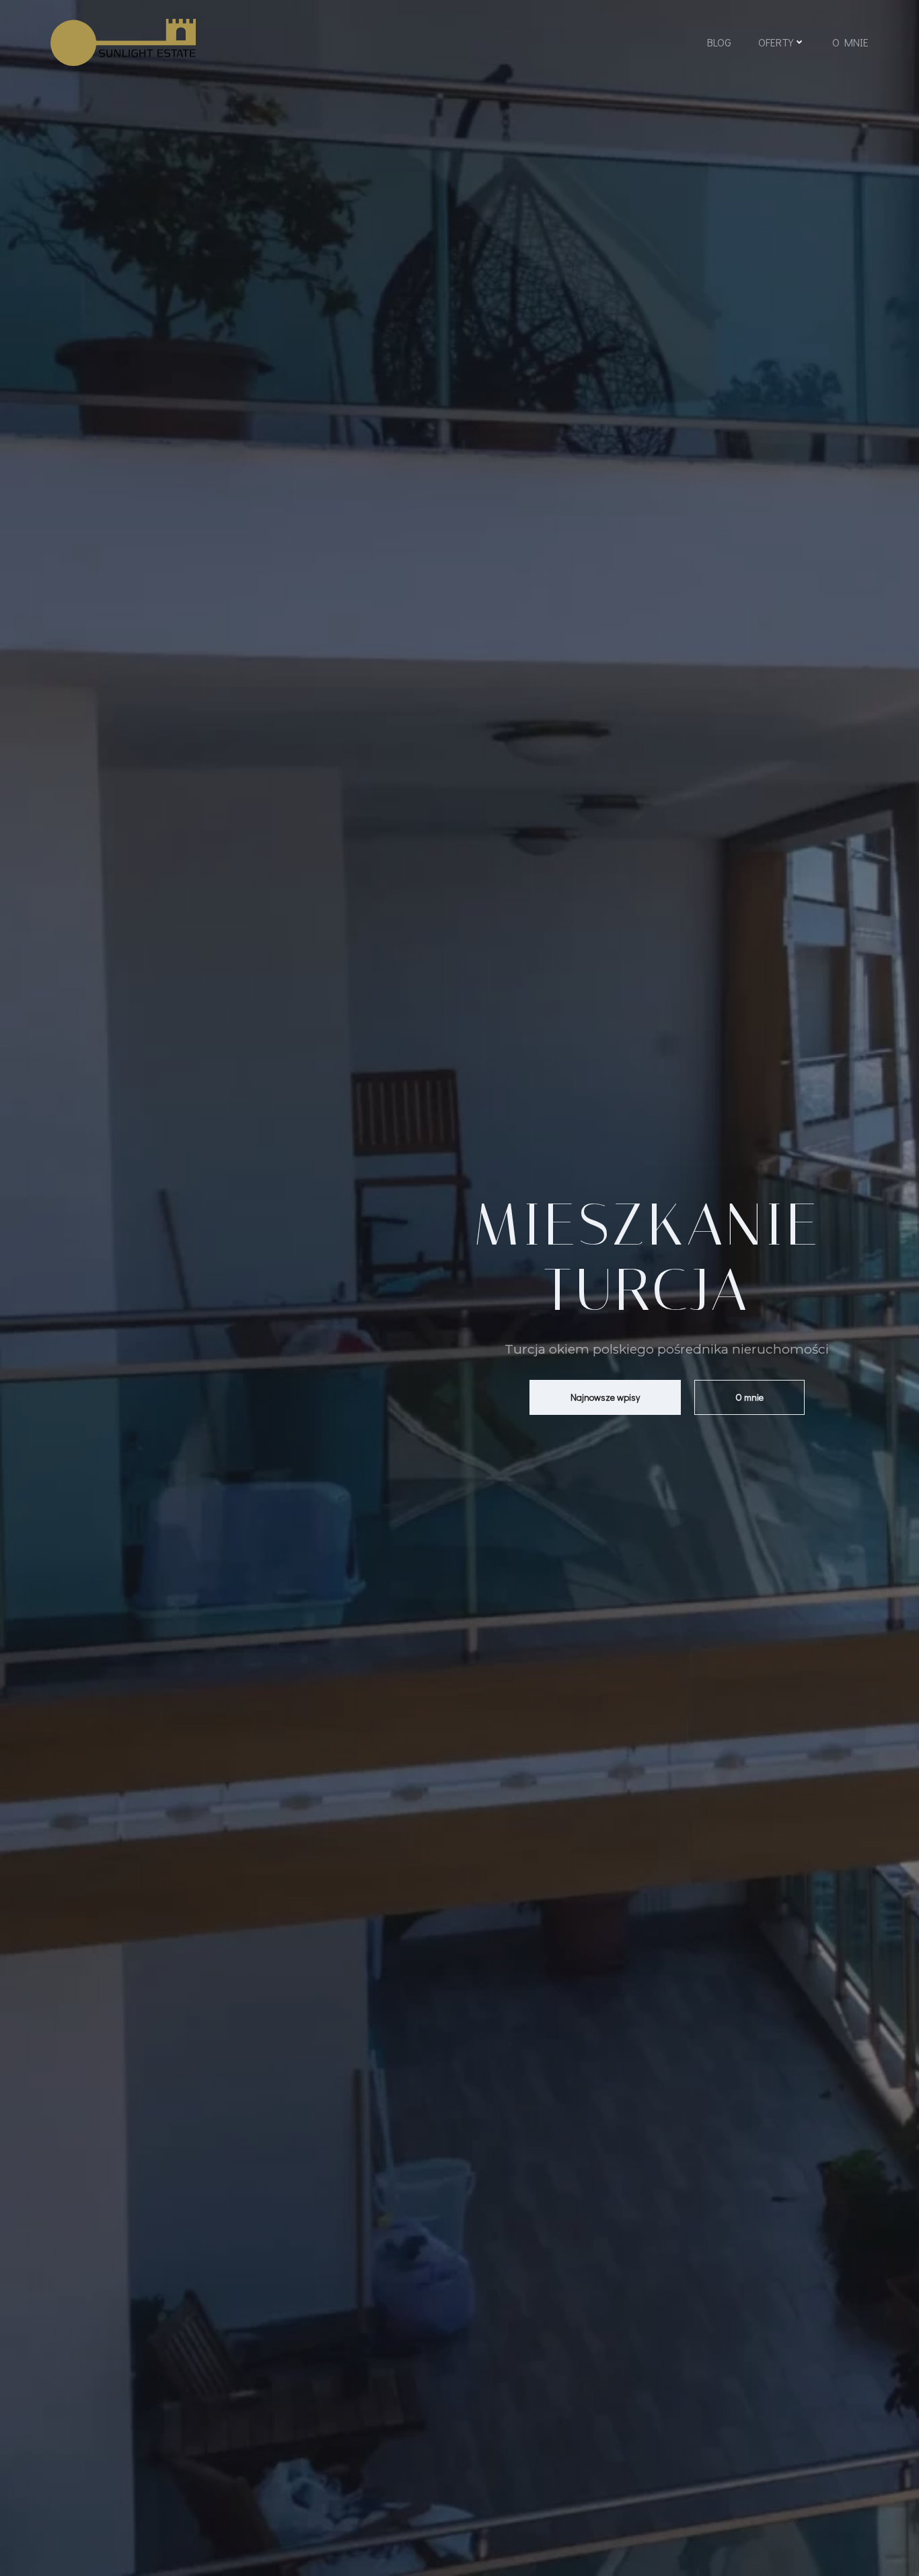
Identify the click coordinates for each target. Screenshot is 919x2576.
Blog (719, 42)
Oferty (776, 42)
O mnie (850, 42)
